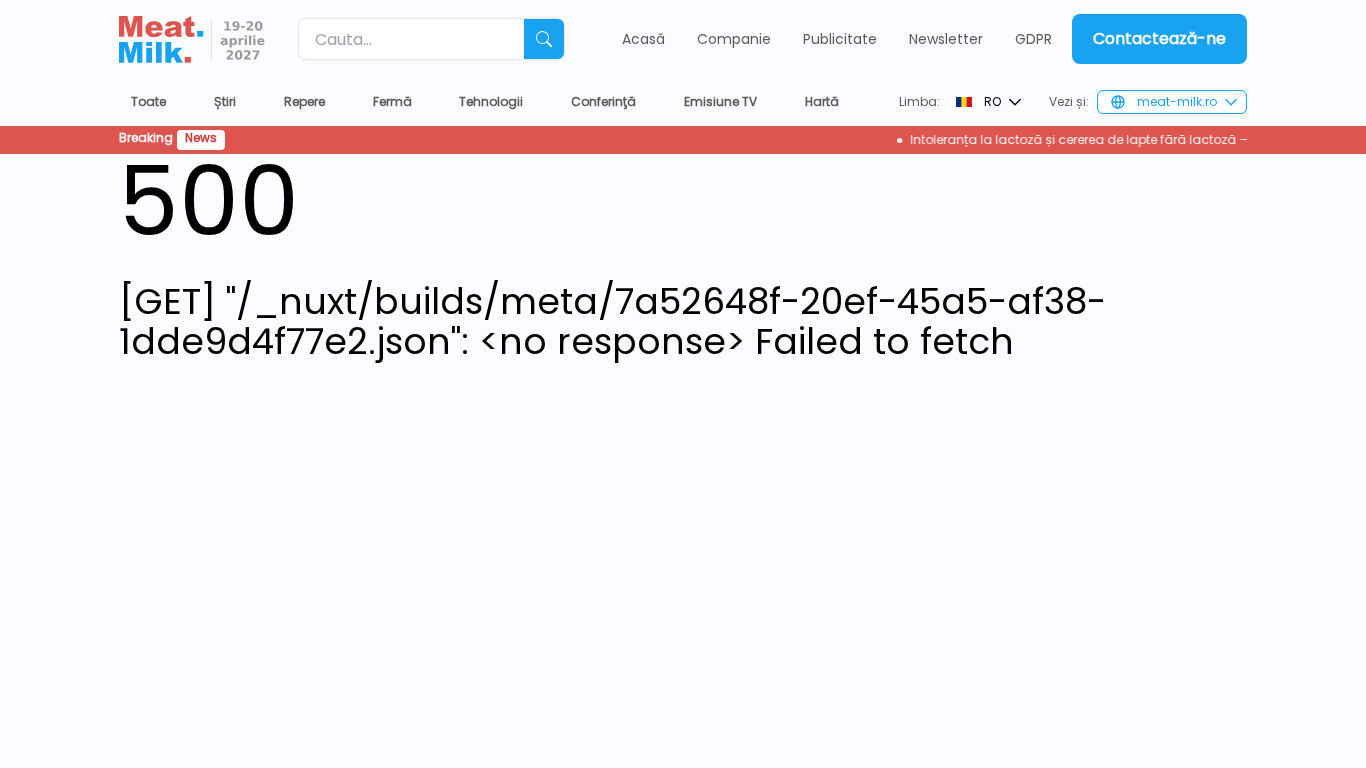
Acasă (643, 39)
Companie (734, 39)
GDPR (1033, 39)
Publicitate (840, 39)
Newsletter (946, 39)
